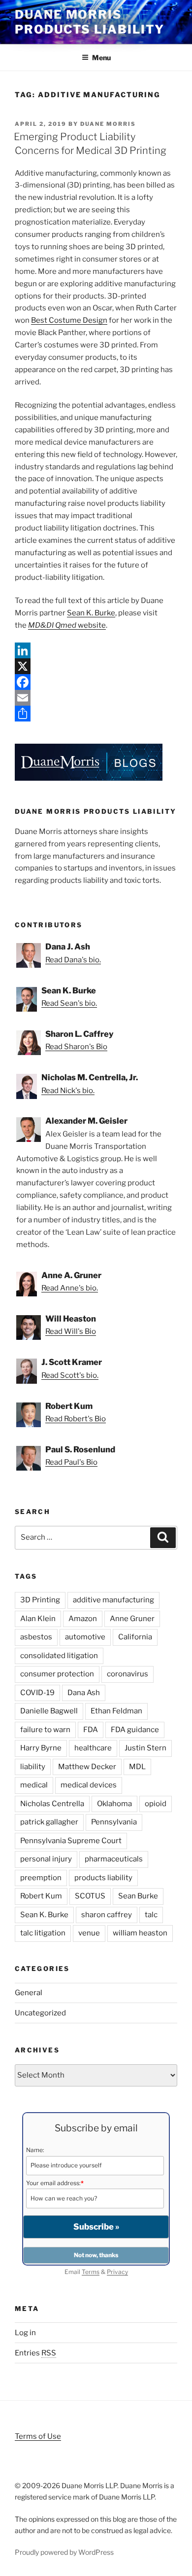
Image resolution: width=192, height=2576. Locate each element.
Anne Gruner (132, 1619)
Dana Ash (84, 1693)
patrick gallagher (49, 1822)
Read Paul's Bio (71, 1462)
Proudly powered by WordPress (64, 2552)
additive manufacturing (113, 1600)
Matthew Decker (87, 1767)
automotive (85, 1637)
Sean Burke (138, 1896)
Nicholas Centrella (52, 1804)
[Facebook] (96, 682)
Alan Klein (38, 1619)
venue (89, 1933)
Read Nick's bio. (68, 1091)
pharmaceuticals (114, 1859)
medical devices (89, 1785)
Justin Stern (145, 1748)
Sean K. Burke (91, 613)
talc (151, 1915)
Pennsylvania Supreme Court (71, 1841)
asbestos (36, 1637)
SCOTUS (90, 1896)
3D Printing (40, 1600)
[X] (96, 666)
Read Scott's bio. (70, 1375)
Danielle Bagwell (49, 1711)
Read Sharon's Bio (76, 1047)
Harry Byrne (41, 1748)
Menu (101, 57)
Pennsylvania (114, 1822)
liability (33, 1767)
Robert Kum (41, 1896)
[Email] (96, 698)
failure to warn (45, 1730)
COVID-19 (37, 1693)
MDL (137, 1767)
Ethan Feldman (116, 1711)
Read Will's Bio (71, 1331)
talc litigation (43, 1933)
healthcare (93, 1748)
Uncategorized (40, 2013)
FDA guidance (135, 1730)
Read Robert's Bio (76, 1419)
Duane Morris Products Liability (90, 22)
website (67, 625)
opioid (156, 1804)
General (29, 1993)
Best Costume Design (69, 320)
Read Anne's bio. (70, 1288)
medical (34, 1785)
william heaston (140, 1933)
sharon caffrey (107, 1915)
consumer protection (57, 1674)
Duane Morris (108, 124)
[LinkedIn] (96, 650)
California (135, 1637)
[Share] (96, 714)
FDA (91, 1730)
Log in (25, 2333)
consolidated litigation (59, 1656)
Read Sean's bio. (69, 1003)
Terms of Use (38, 2436)
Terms (91, 2272)
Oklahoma (114, 1804)
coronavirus (128, 1674)
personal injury (46, 1859)
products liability (103, 1878)
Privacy (117, 2272)
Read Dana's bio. (73, 960)
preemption (41, 1878)
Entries (35, 2353)
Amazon (83, 1619)
